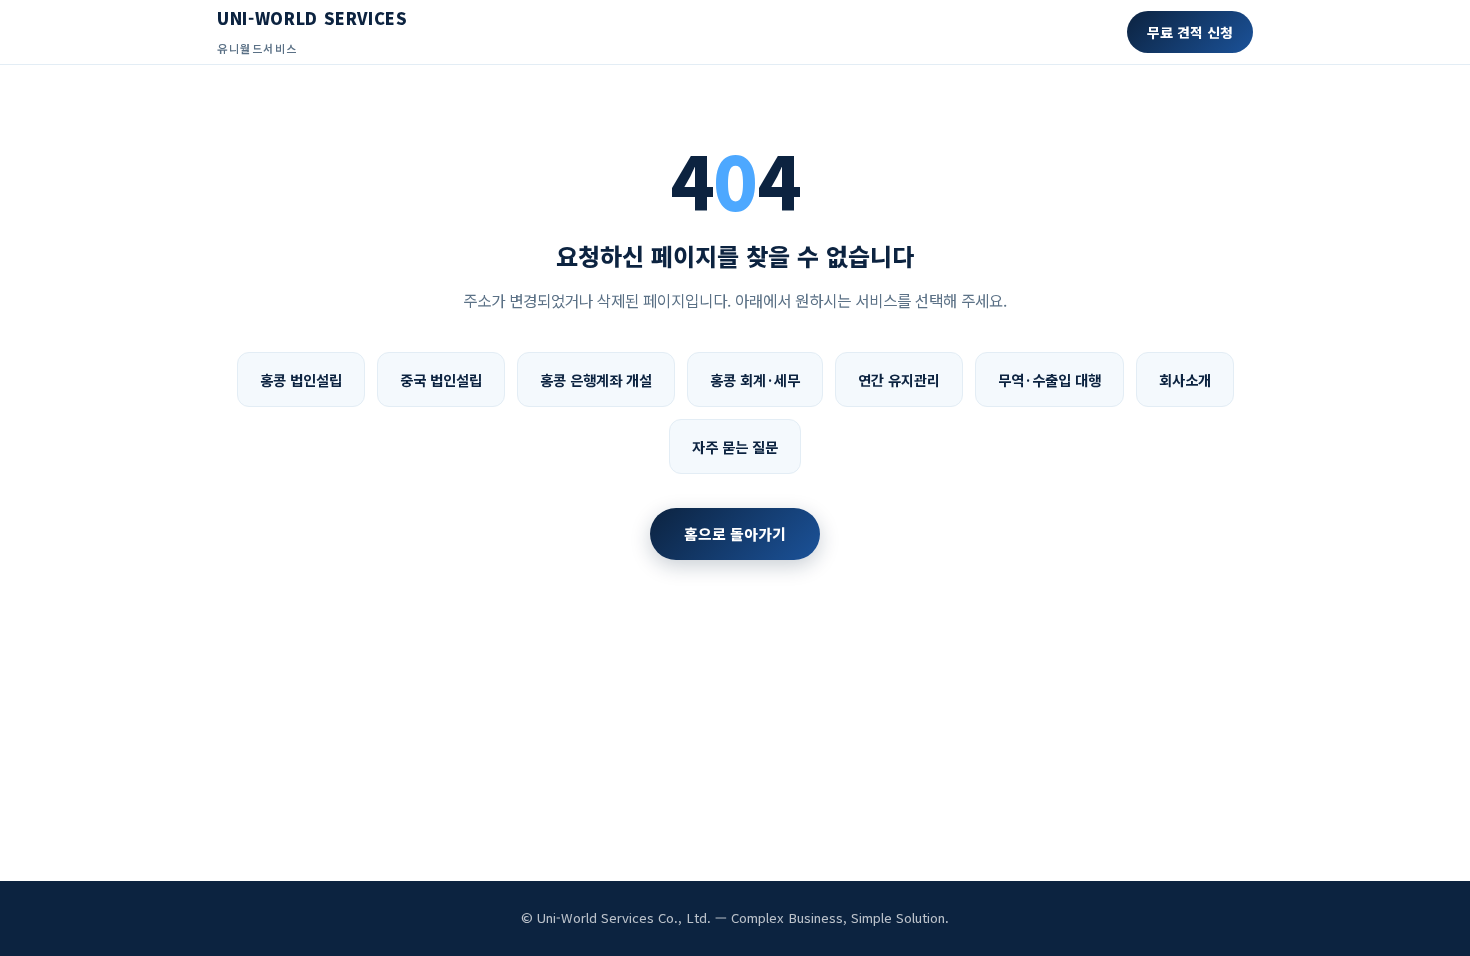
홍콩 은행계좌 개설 (596, 379)
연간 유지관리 (899, 379)
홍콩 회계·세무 (755, 379)
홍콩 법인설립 (301, 379)
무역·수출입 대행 (1049, 379)
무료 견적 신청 (1190, 32)
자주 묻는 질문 (735, 446)
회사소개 (1185, 379)
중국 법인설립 (441, 379)
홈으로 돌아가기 (735, 533)
